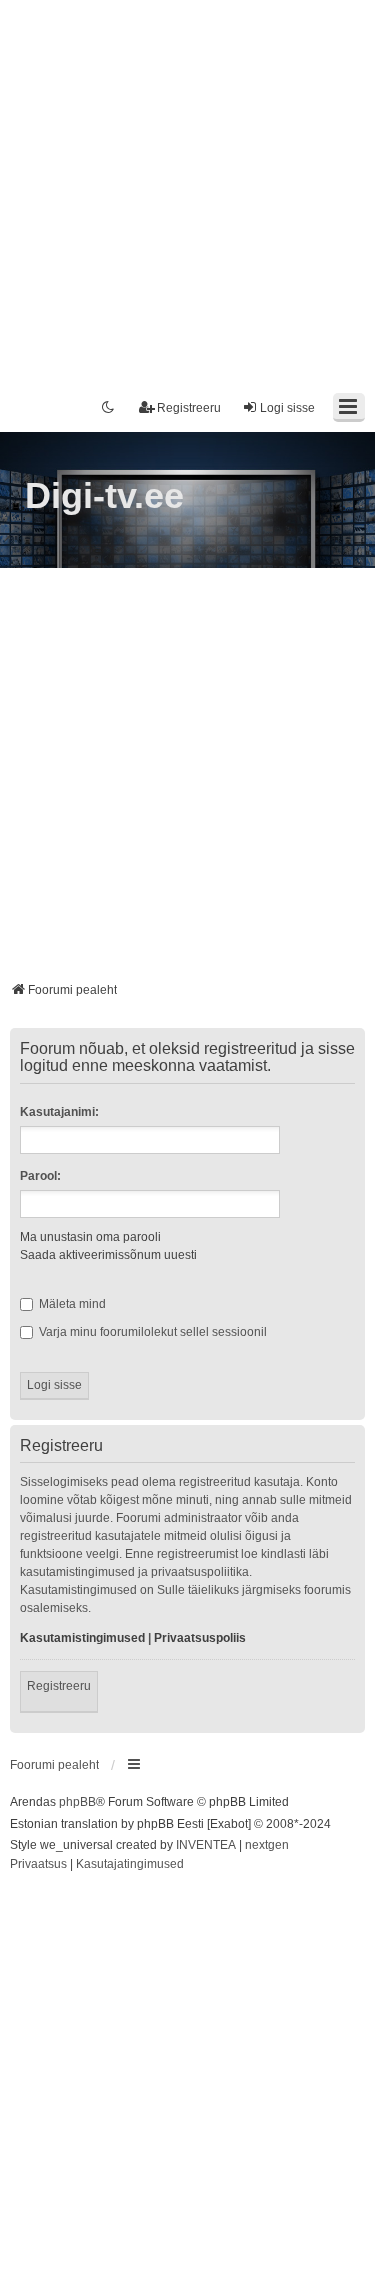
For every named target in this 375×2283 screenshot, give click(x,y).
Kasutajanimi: (59, 1112)
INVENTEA (206, 1845)
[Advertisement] (187, 187)
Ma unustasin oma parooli (90, 1237)
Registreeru (59, 1686)
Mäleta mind (71, 1304)
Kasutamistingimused (82, 1638)
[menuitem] (38, 1865)
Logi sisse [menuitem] (287, 408)
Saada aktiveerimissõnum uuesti (108, 1255)
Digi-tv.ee (104, 495)
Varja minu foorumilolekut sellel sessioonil (151, 1332)
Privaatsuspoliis (200, 1638)
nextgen (267, 1845)
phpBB (77, 1802)
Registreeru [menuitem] (189, 408)
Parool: (40, 1176)
